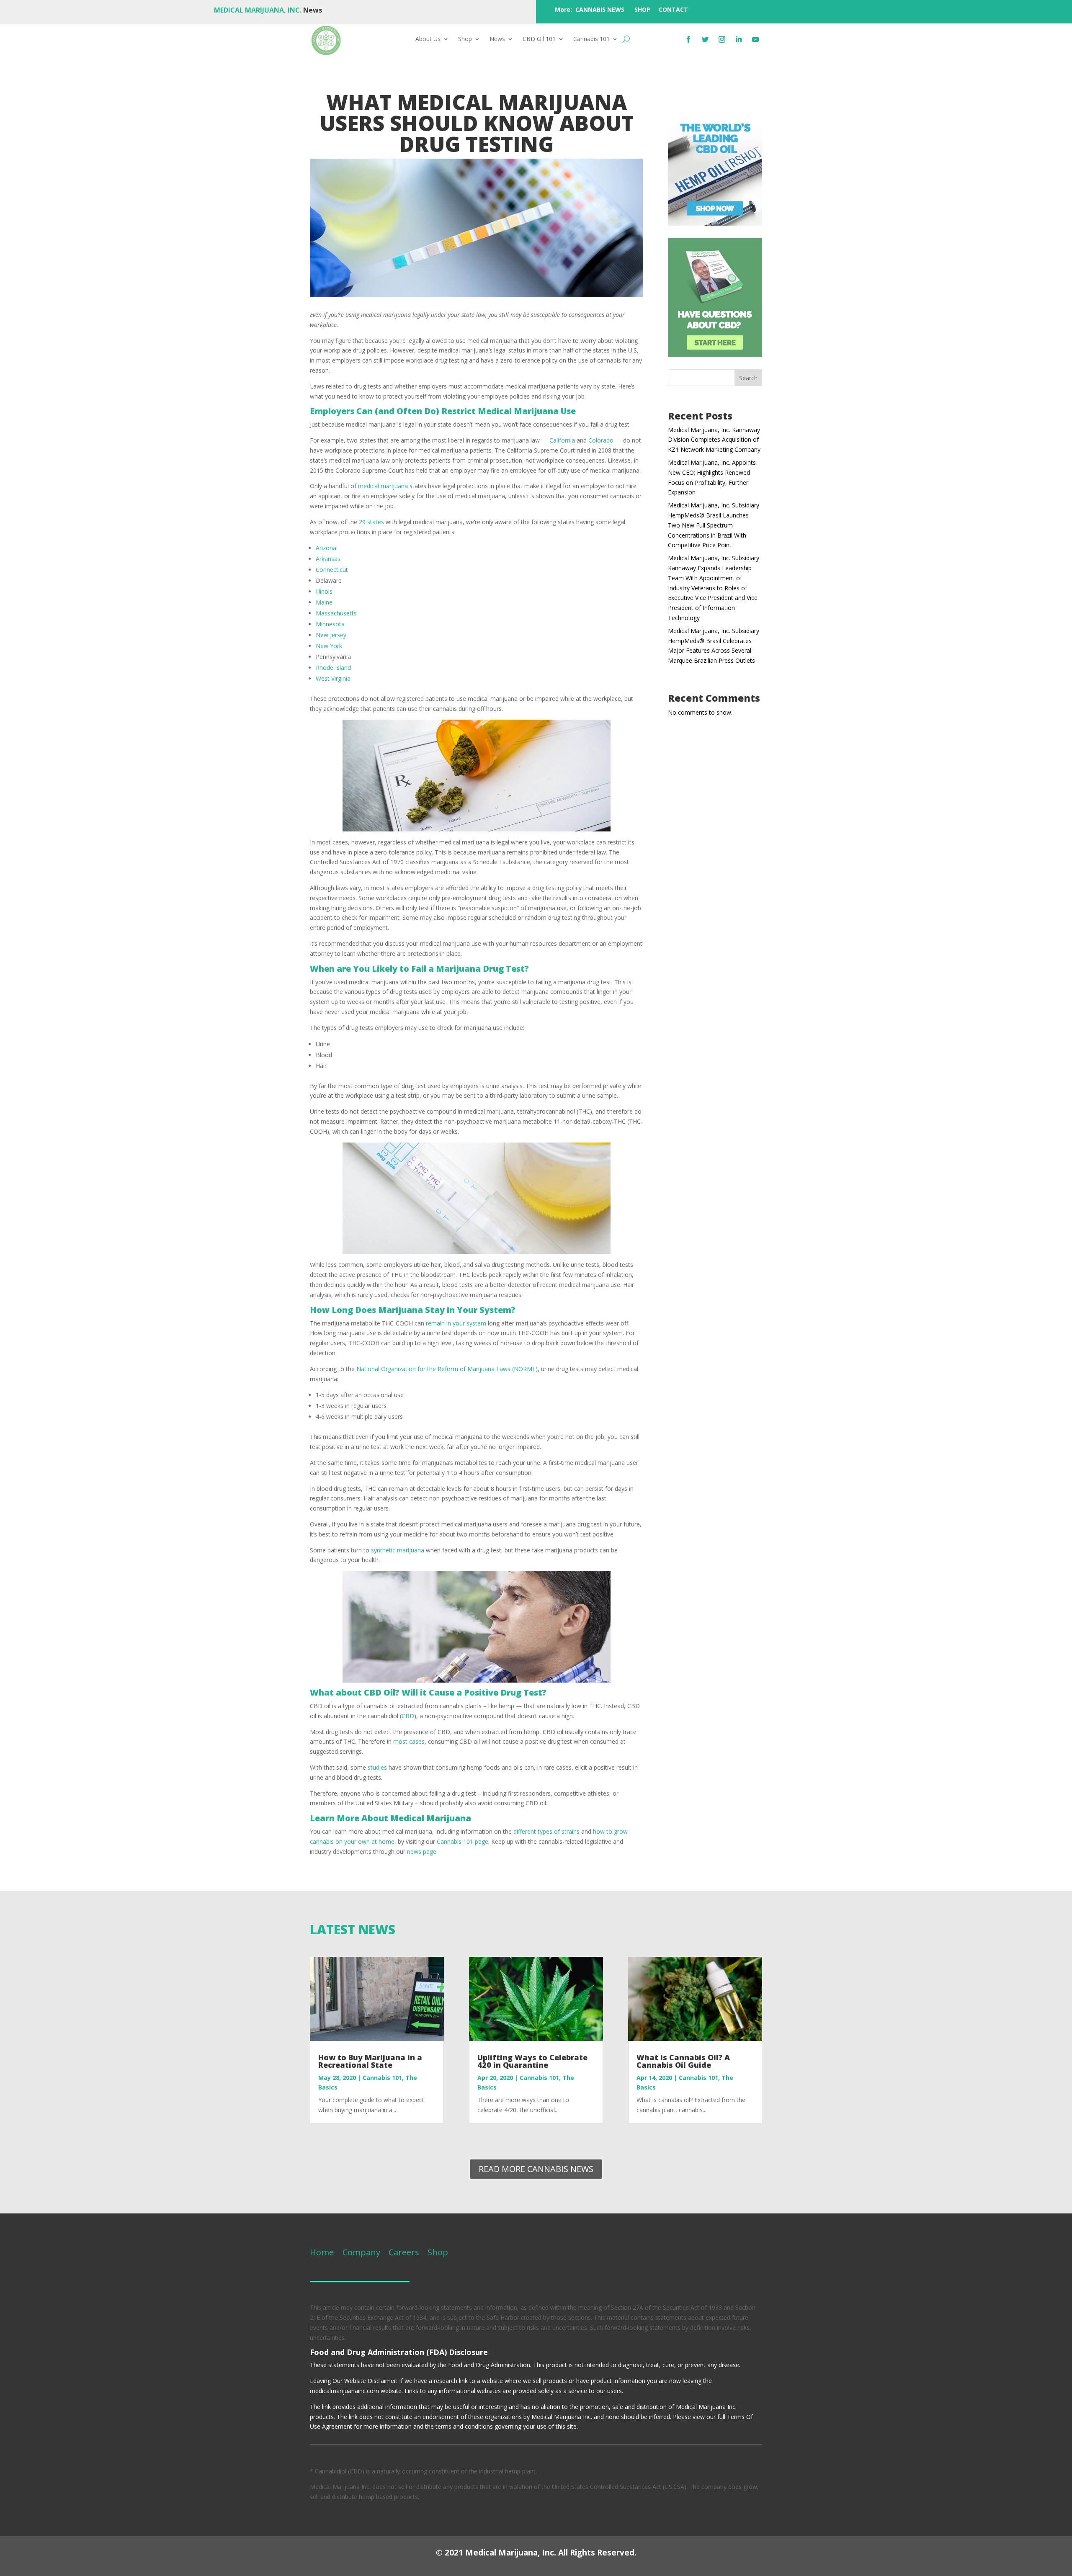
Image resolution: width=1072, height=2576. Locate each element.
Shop (465, 39)
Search (748, 378)
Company (360, 2252)
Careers (404, 2252)
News (497, 39)
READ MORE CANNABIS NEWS (536, 2169)
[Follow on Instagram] (722, 39)
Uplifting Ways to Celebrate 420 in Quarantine (532, 2061)
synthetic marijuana (398, 1550)
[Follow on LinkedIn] (739, 39)
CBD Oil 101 (539, 39)
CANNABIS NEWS (600, 9)
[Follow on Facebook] (688, 39)
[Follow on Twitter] (705, 39)
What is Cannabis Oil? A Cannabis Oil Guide (683, 2061)
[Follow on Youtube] (755, 39)
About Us (428, 39)
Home (322, 2252)
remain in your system (456, 1323)
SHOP (642, 9)
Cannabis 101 (591, 39)
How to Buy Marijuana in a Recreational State (370, 2061)
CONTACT (673, 9)
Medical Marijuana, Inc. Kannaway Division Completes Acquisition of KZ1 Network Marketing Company (714, 440)
